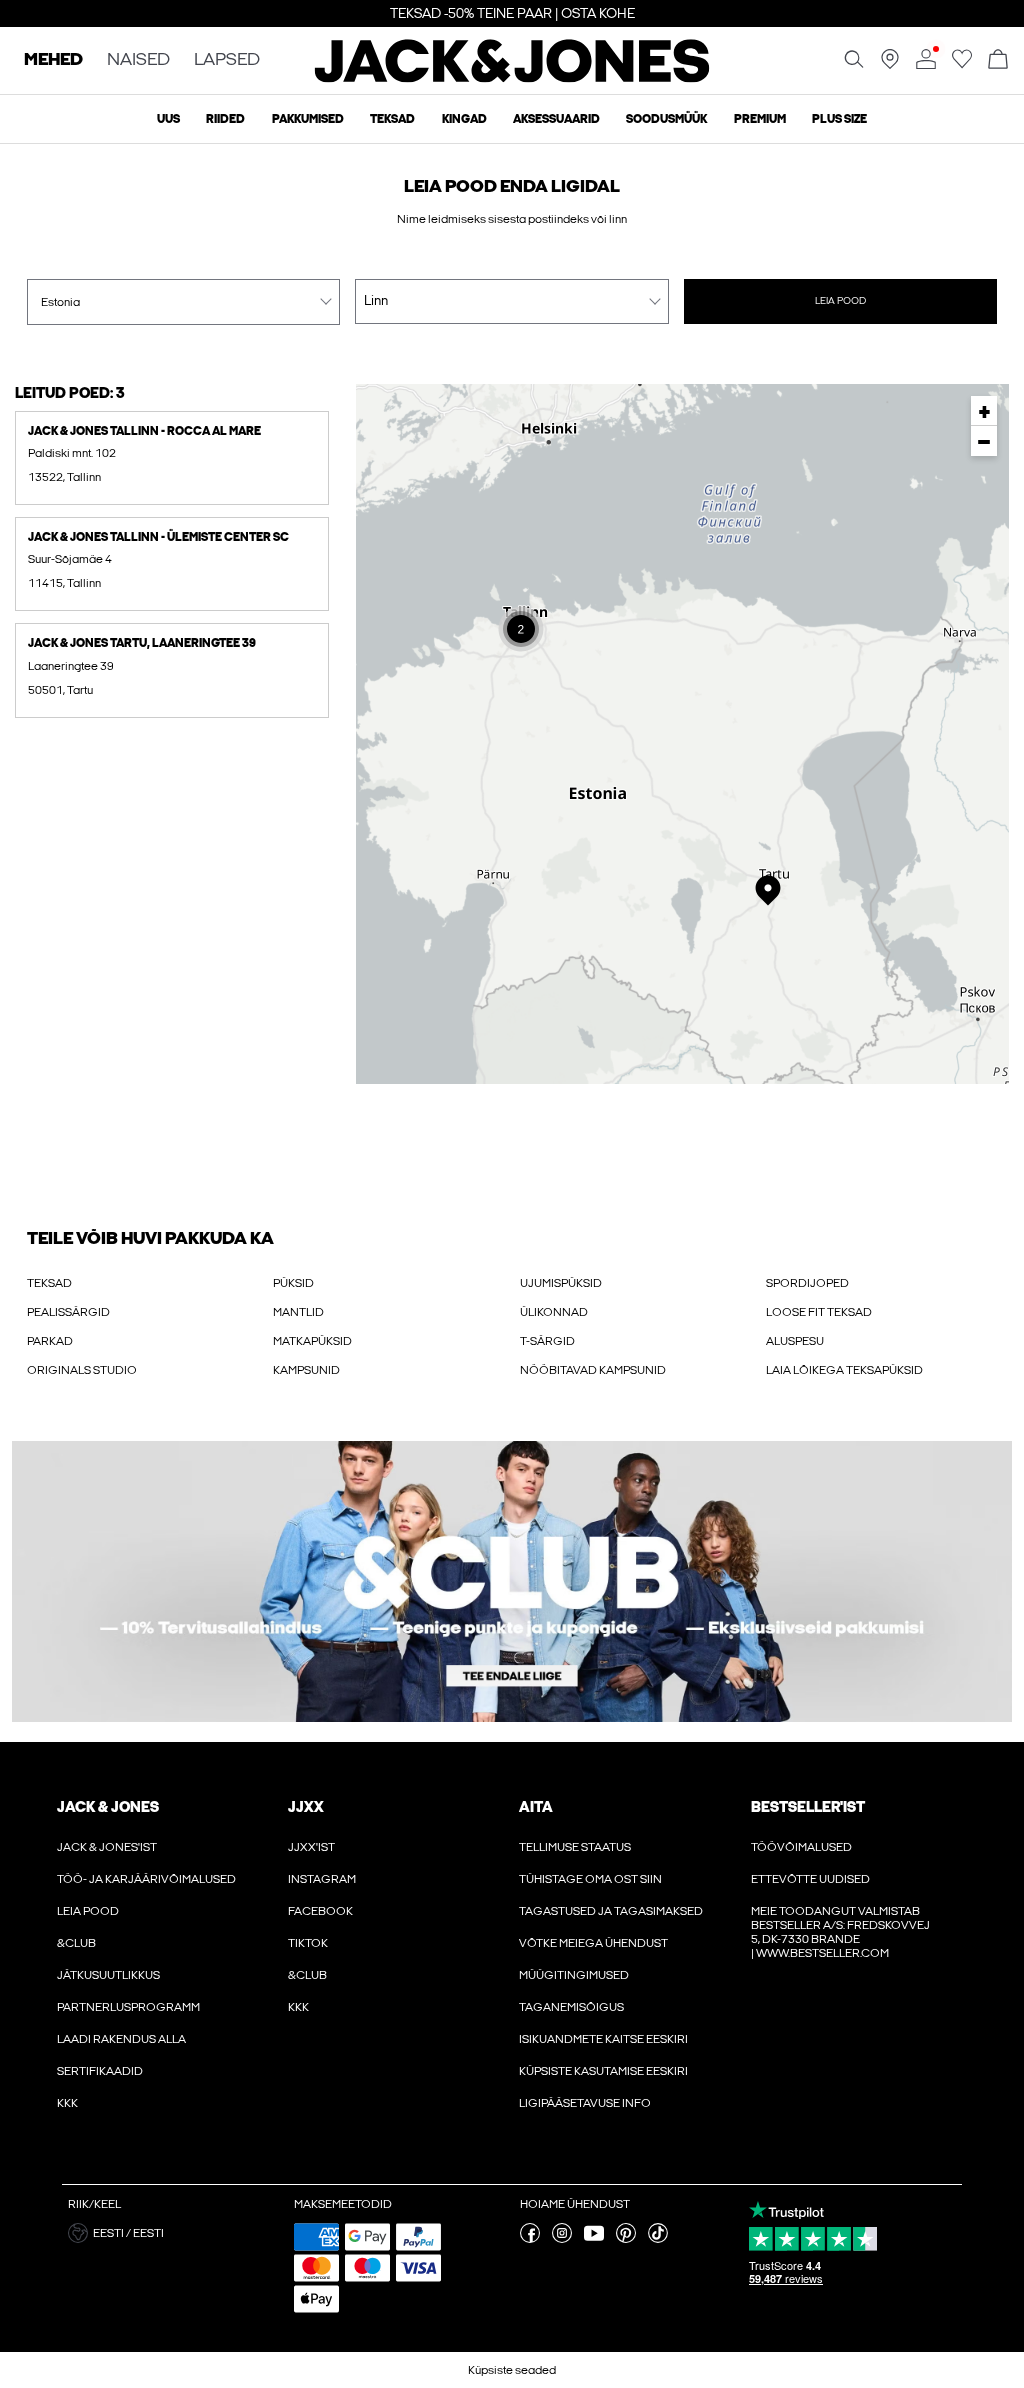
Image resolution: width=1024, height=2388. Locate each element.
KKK (67, 2103)
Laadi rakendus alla (121, 2039)
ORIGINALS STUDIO (82, 1370)
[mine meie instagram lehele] (562, 2239)
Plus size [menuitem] (839, 119)
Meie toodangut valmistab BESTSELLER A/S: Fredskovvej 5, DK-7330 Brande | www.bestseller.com (840, 1932)
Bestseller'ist (808, 1807)
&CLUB (76, 1943)
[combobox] (183, 302)
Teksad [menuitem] (392, 119)
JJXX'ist (311, 1847)
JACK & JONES (108, 1807)
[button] (172, 458)
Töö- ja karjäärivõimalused (146, 1879)
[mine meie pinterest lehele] (626, 2239)
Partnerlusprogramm (128, 2007)
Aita (536, 1807)
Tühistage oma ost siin (590, 1879)
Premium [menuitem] (760, 119)
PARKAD (50, 1341)
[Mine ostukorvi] (998, 60)
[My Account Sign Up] (512, 1581)
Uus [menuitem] (168, 119)
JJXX (306, 1807)
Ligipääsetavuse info (585, 2103)
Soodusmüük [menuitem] (666, 119)
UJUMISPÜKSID (561, 1283)
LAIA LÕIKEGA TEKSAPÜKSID (844, 1370)
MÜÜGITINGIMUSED (574, 1975)
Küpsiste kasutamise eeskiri (603, 2071)
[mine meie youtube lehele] (594, 2239)
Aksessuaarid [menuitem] (556, 119)
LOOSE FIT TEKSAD (819, 1312)
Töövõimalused (801, 1847)
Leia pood (840, 301)
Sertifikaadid (100, 2071)
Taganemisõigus (571, 2007)
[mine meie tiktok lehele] (658, 2239)
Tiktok (308, 1943)
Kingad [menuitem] (464, 119)
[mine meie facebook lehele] (530, 2239)
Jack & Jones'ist (107, 1847)
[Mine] (962, 65)
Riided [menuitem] (225, 119)
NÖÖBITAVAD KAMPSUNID (593, 1370)
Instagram (322, 1879)
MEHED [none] (53, 60)
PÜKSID (293, 1283)
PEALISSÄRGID (68, 1312)
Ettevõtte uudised (810, 1879)
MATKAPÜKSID (312, 1341)
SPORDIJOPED (807, 1283)
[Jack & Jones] (512, 78)
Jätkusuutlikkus (108, 1975)
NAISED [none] (138, 60)
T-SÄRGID (547, 1341)
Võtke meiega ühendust (593, 1943)
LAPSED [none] (227, 60)
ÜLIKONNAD (554, 1312)
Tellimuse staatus (575, 1847)
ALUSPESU (795, 1341)
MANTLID (298, 1312)
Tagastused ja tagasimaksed (611, 1911)
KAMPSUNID (306, 1370)
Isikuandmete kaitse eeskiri (603, 2039)
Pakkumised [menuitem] (308, 119)
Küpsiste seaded (512, 2370)
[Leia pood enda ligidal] (890, 65)
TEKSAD (49, 1283)
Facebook (320, 1911)
